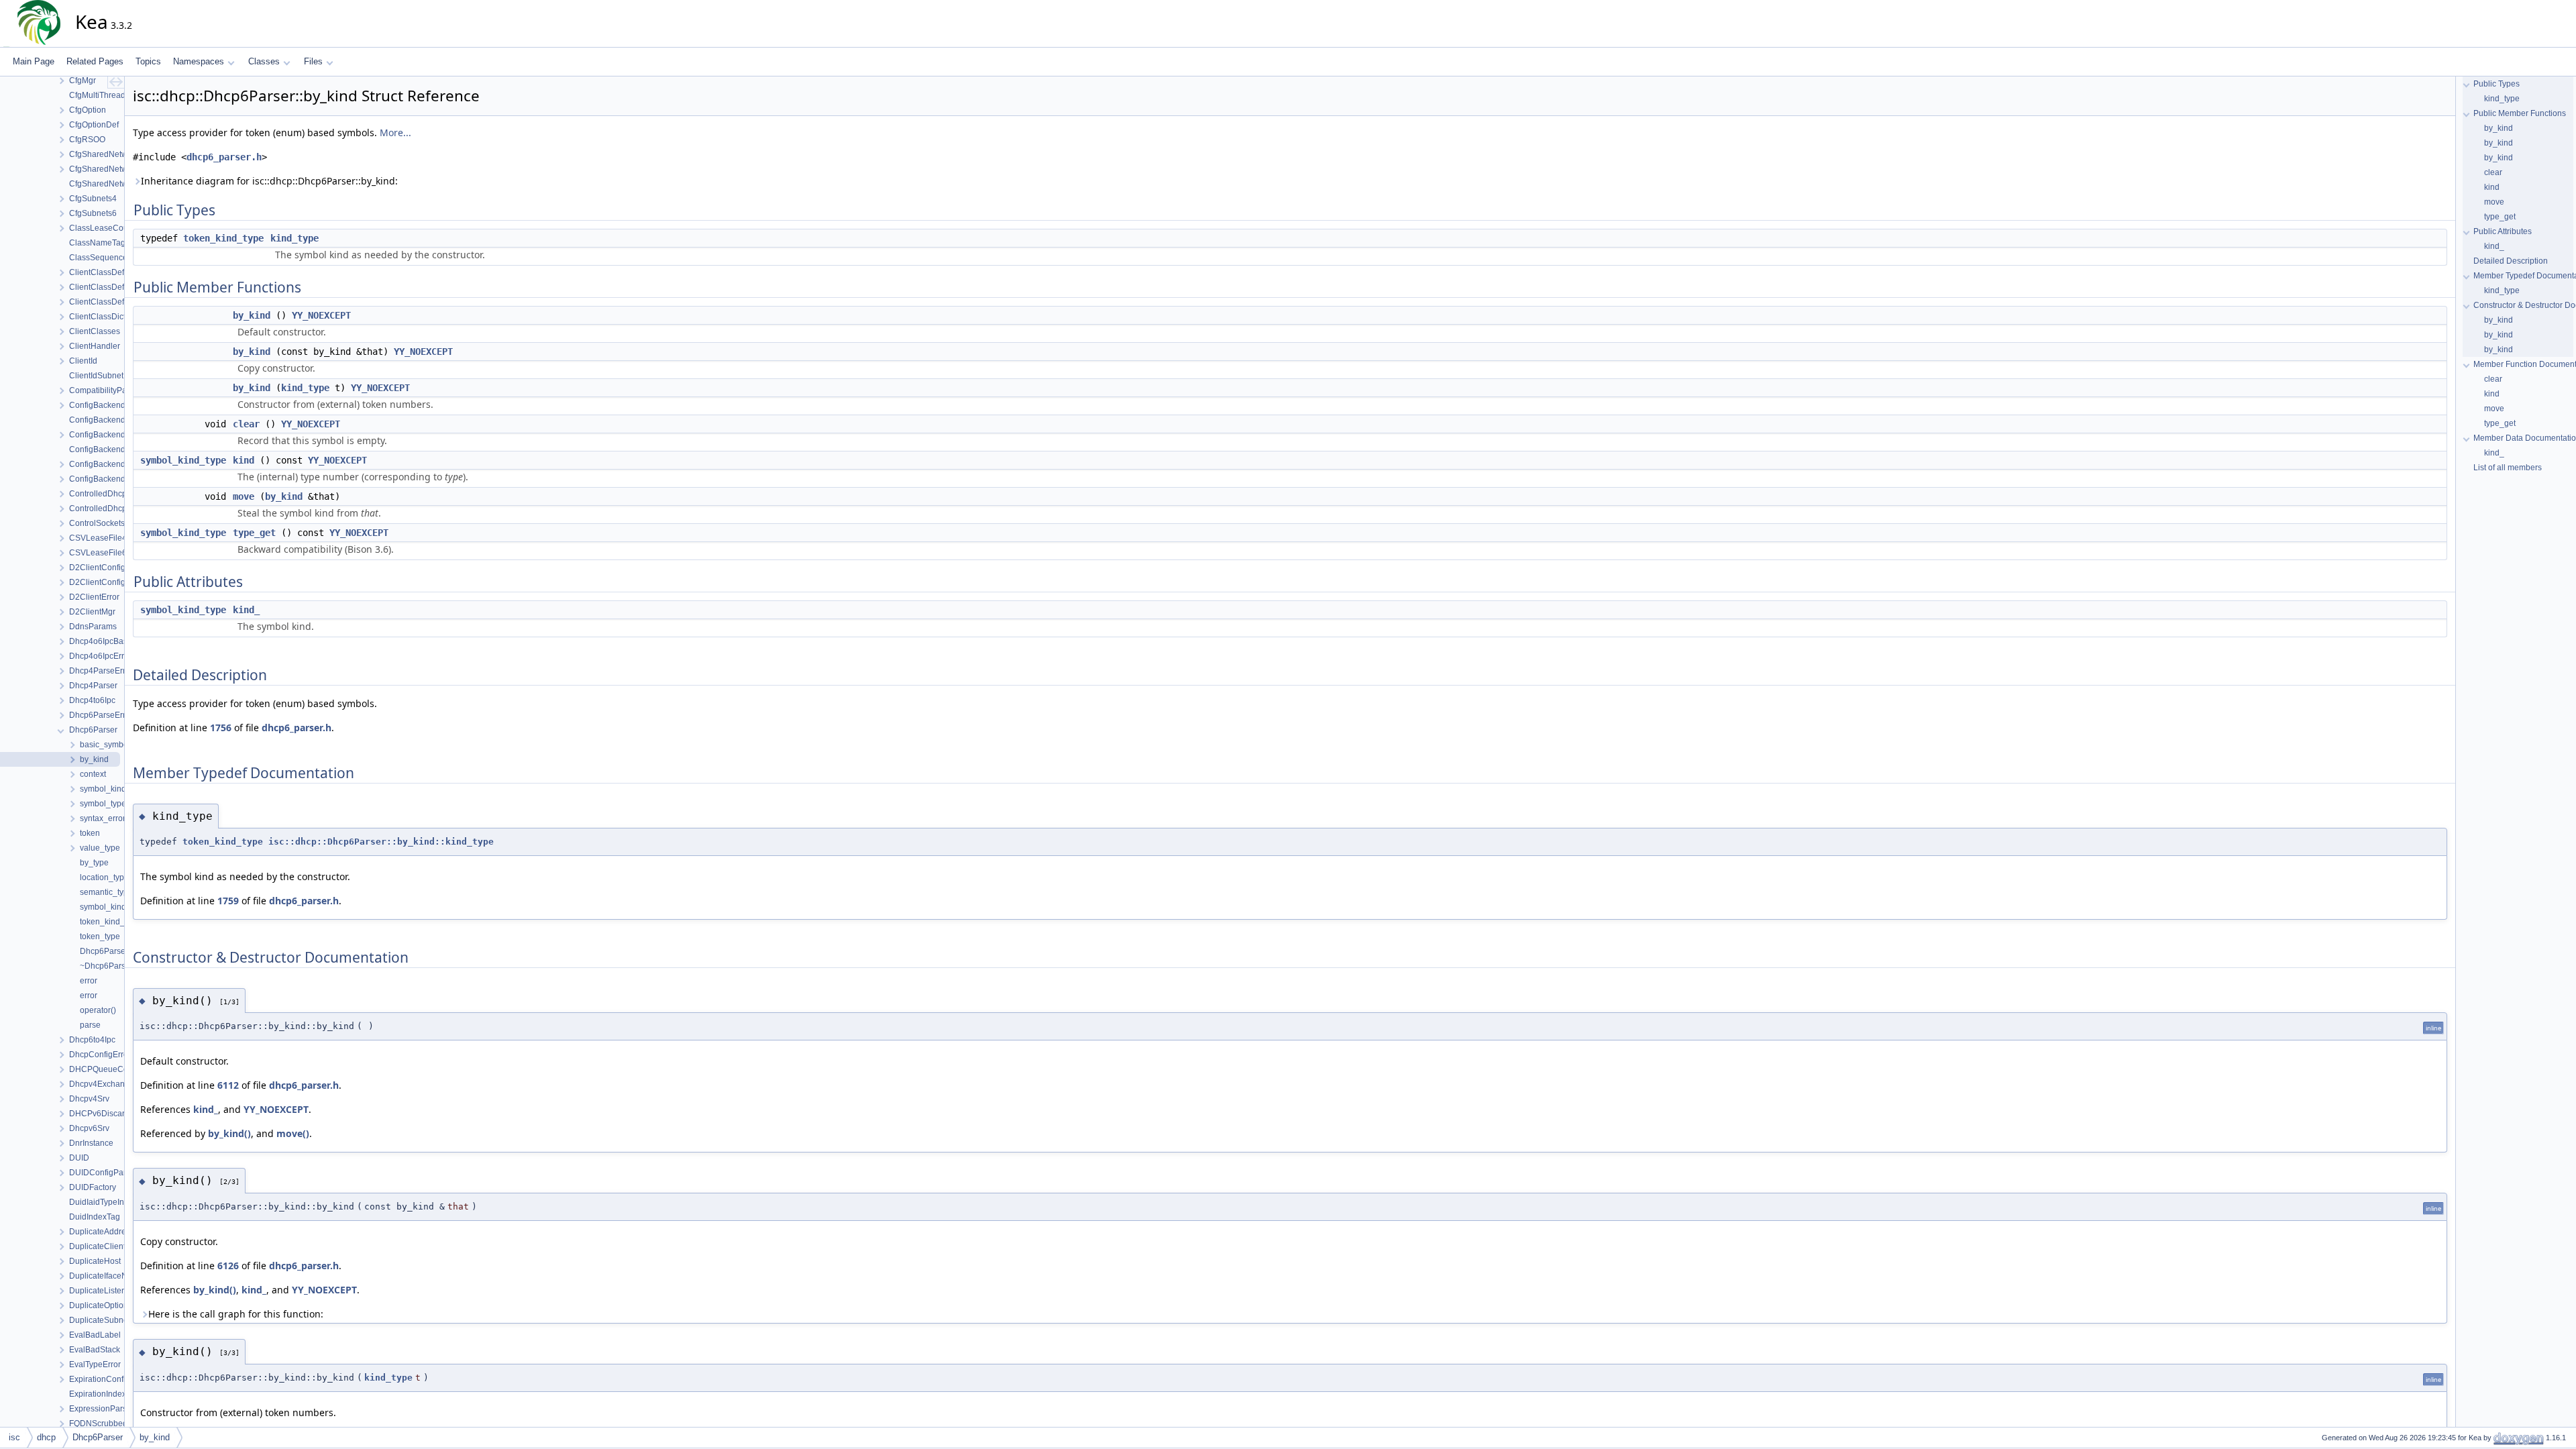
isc (14, 1437)
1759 (228, 901)
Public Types (2497, 84)
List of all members (2508, 468)
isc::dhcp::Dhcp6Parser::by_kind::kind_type (381, 842)
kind (244, 460)
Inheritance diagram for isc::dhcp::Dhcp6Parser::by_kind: (269, 181)
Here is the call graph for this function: (236, 1314)
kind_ (246, 610)
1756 (221, 728)
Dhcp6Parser (98, 1437)
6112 (228, 1085)
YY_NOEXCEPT (321, 315)
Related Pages (95, 61)
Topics (148, 61)
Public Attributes (2503, 231)
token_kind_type (223, 238)
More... (395, 132)
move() (293, 1133)
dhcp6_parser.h (224, 157)
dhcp (46, 1437)
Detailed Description (2511, 261)
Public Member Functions (2520, 113)
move (244, 496)
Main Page (34, 61)
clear (246, 424)
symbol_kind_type (183, 460)
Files (313, 61)
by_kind (252, 315)
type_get (254, 533)
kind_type (294, 238)
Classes (264, 61)
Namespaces (199, 61)
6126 (228, 1266)
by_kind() (229, 1133)
